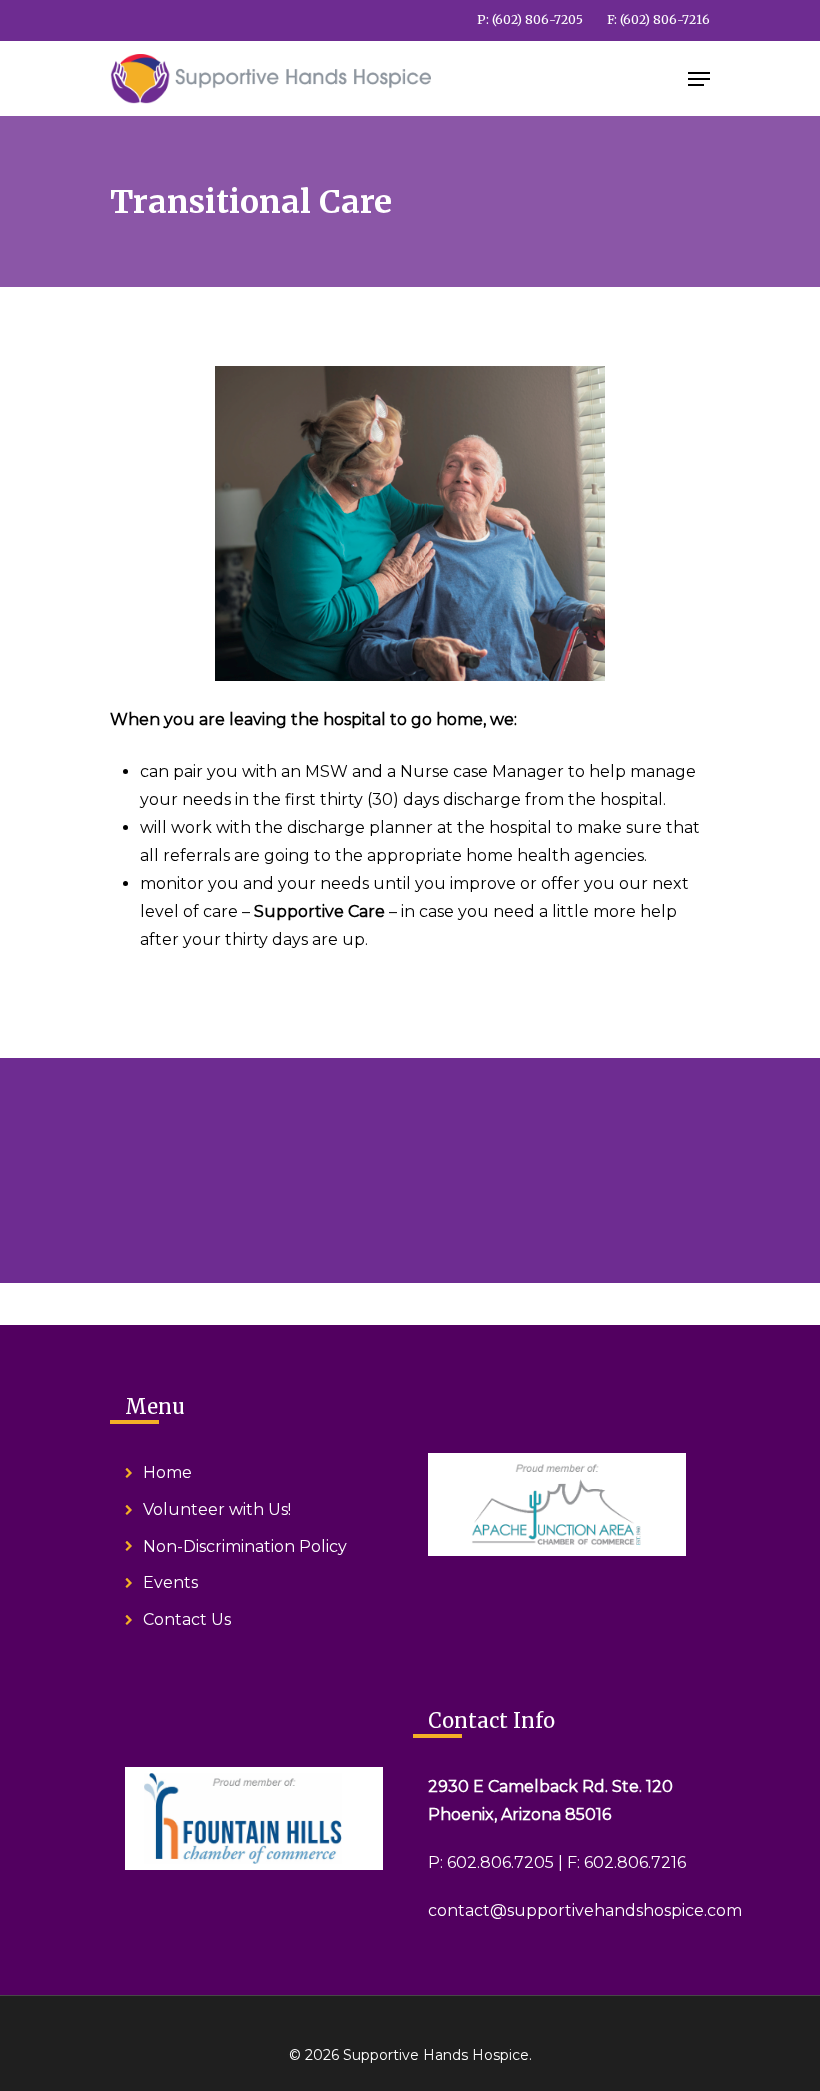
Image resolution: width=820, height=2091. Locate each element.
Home (167, 1472)
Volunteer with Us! (217, 1509)
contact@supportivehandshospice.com (585, 1910)
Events (170, 1582)
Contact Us (187, 1619)
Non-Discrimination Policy (245, 1546)
